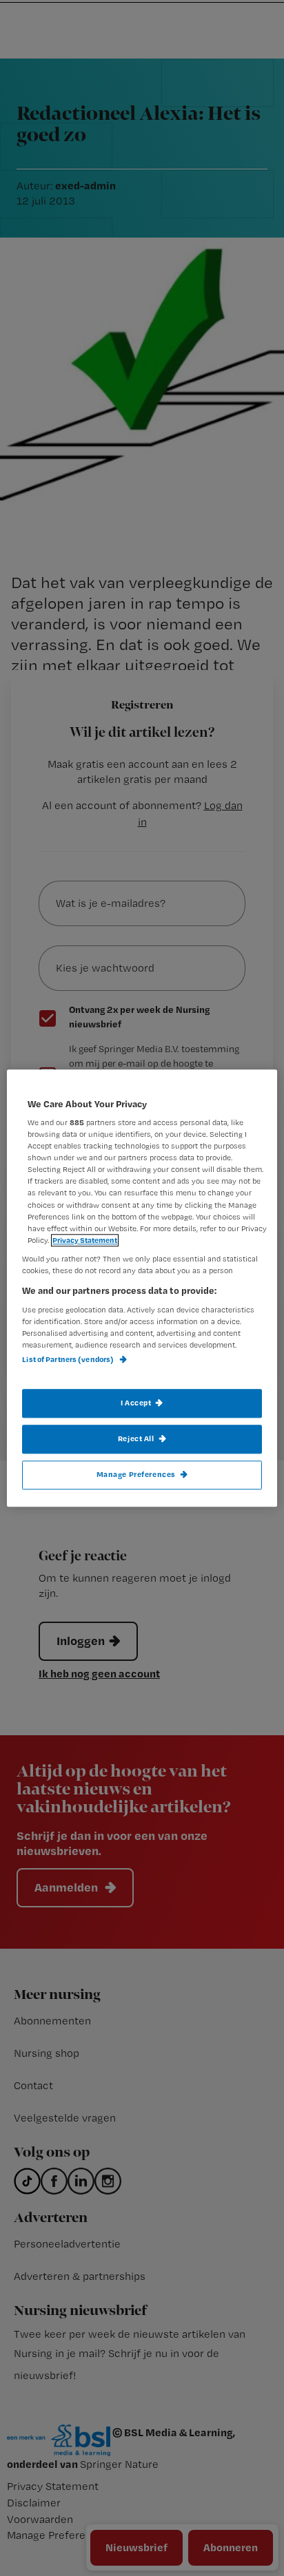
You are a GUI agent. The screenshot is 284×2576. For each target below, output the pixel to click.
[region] (142, 1288)
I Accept (136, 1403)
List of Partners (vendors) (69, 1359)
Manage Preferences (136, 1474)
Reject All (136, 1438)
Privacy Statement (85, 1240)
